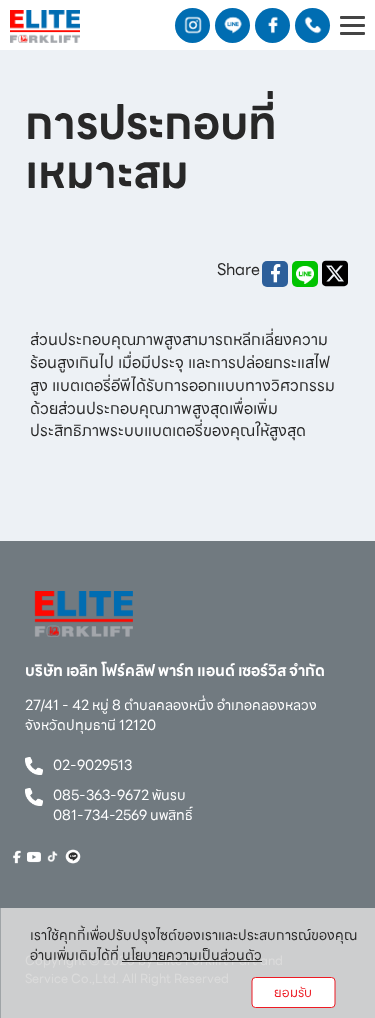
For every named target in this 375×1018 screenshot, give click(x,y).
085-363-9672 (101, 795)
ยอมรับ (293, 992)
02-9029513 (92, 765)
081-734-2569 (100, 815)
